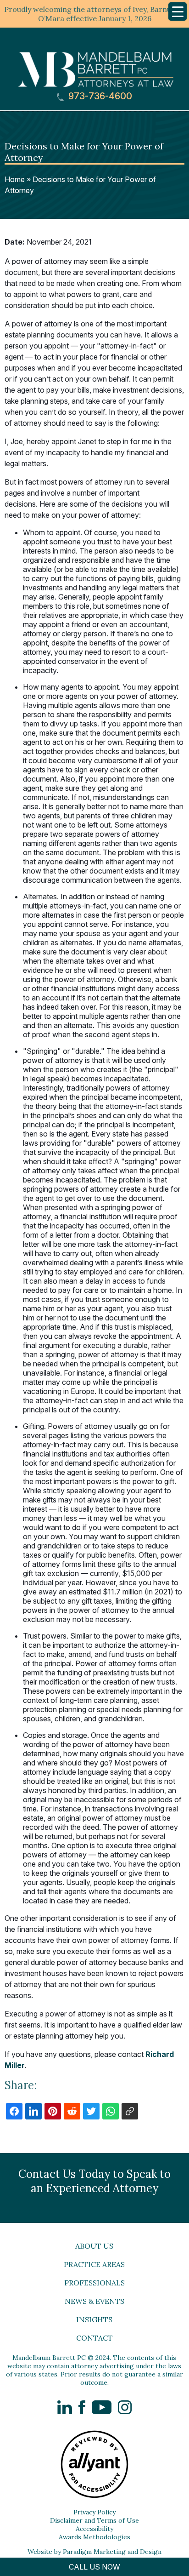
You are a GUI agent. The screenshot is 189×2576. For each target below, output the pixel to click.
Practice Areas (94, 2264)
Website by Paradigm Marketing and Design (94, 2552)
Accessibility (94, 2529)
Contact (94, 2338)
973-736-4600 (99, 96)
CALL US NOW (94, 2567)
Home (15, 179)
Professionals (94, 2283)
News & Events (94, 2301)
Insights (94, 2319)
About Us (94, 2246)
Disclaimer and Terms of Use (94, 2520)
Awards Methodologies (94, 2537)
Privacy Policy (94, 2512)
